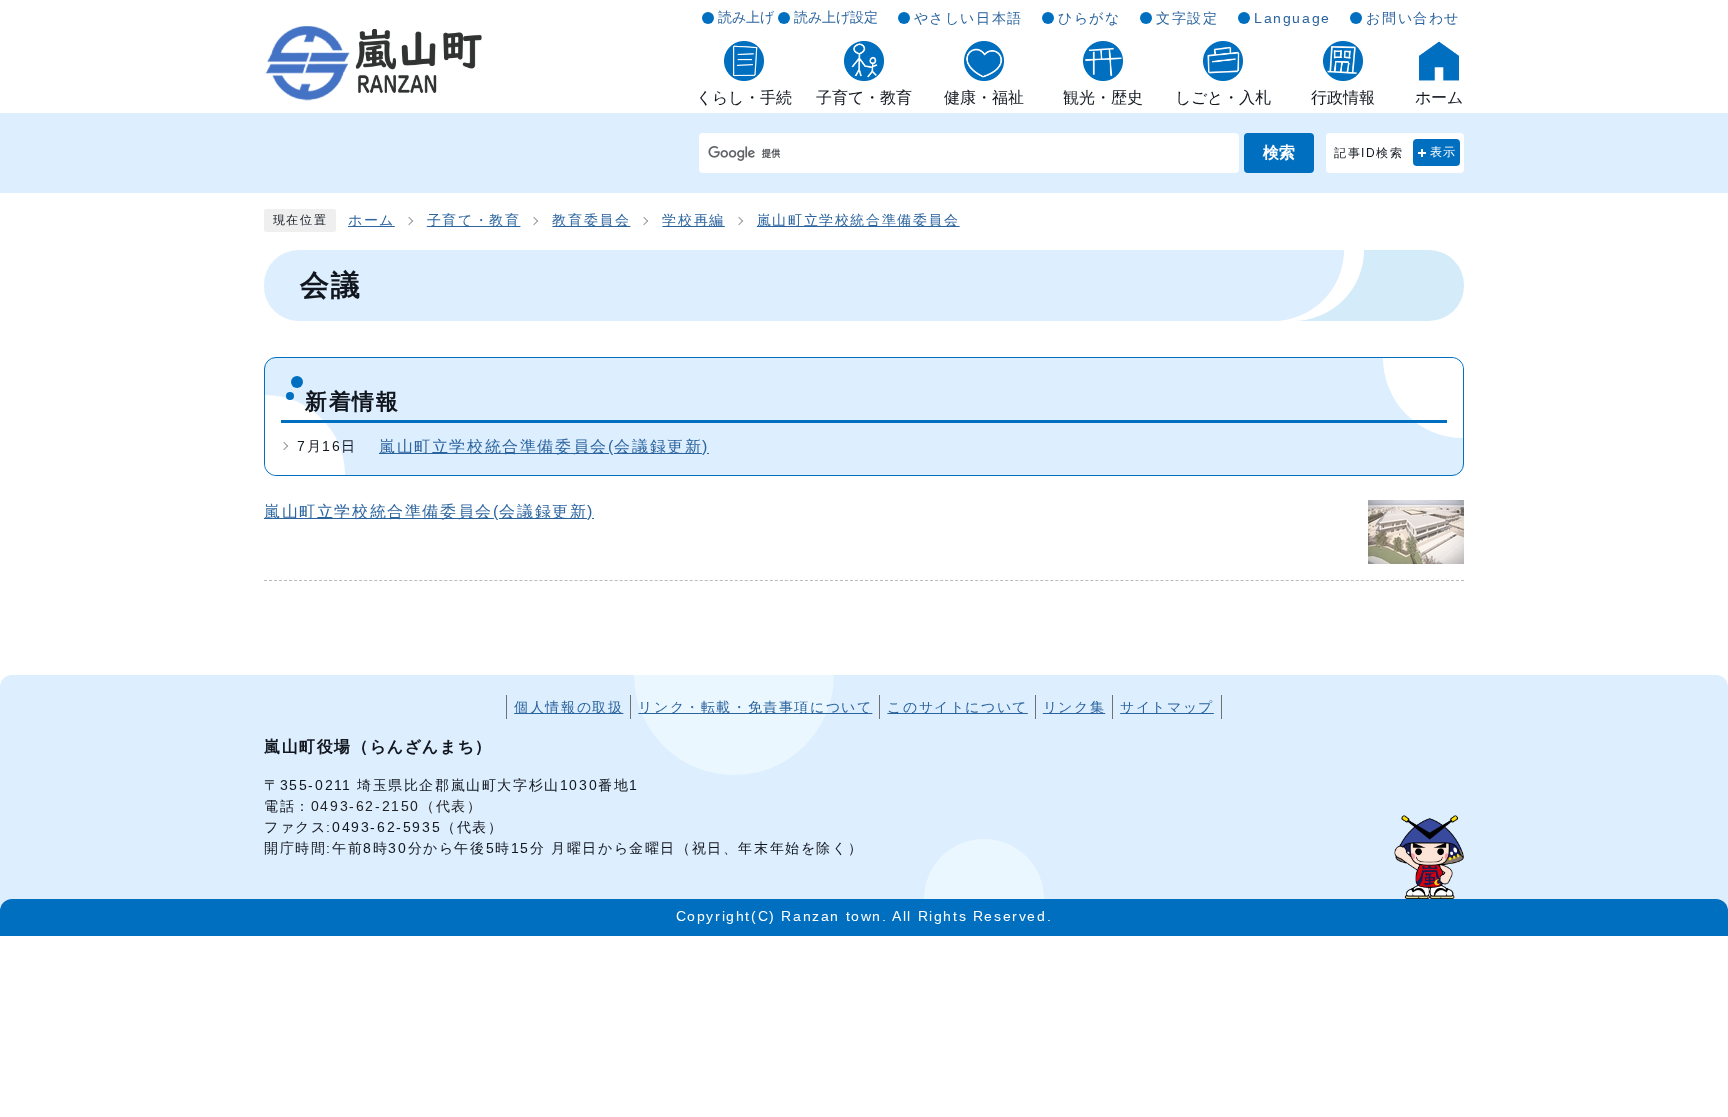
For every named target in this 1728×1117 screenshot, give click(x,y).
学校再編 (693, 220)
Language (1292, 18)
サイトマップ (1167, 707)
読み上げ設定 (836, 17)
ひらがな (1089, 18)
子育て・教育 (474, 220)
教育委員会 (591, 220)
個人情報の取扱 (568, 707)
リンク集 (1074, 707)
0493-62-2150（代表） (397, 806)
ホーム (371, 220)
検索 (1279, 152)
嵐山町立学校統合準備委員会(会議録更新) (544, 446)
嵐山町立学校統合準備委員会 (858, 220)
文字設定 (1187, 18)
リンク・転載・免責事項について (755, 707)
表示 (1443, 152)
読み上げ (746, 17)
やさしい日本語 (968, 18)
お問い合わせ (1413, 18)
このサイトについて (957, 707)
